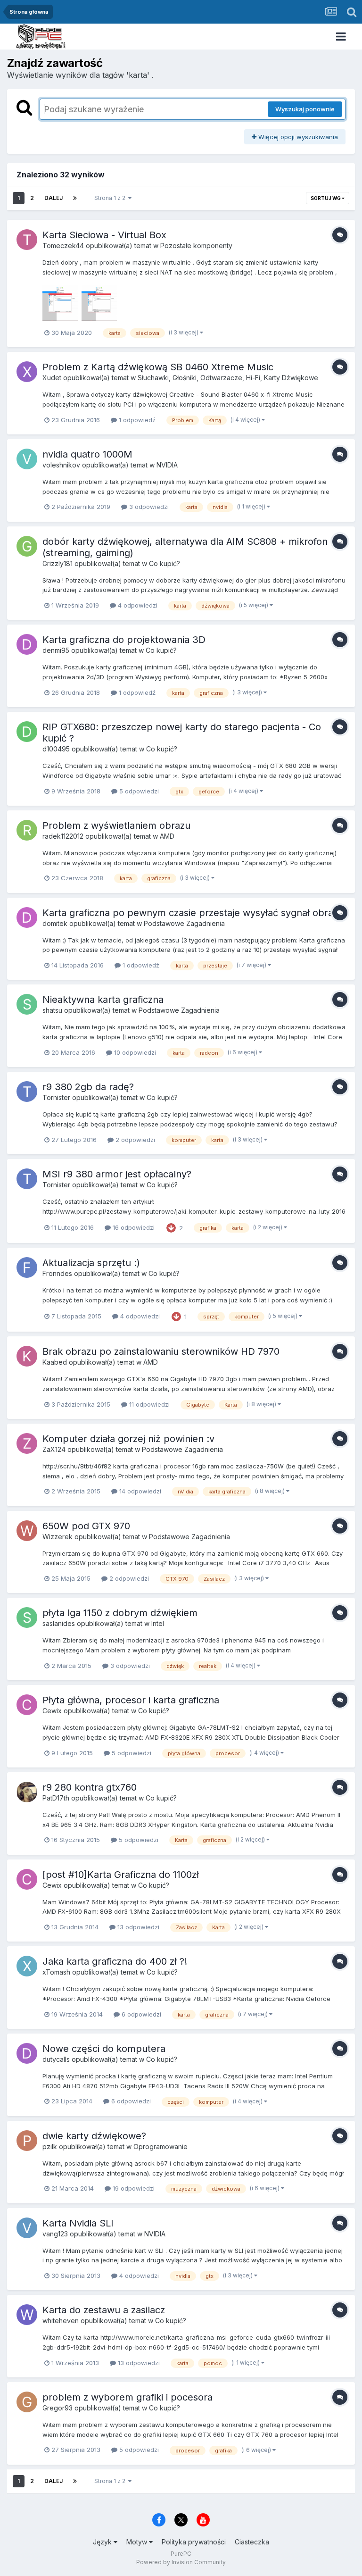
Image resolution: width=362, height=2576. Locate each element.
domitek (55, 923)
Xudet (52, 378)
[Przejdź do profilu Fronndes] (27, 1267)
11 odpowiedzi (148, 1404)
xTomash (56, 1972)
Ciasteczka (252, 2542)
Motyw (138, 2542)
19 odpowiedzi (133, 2188)
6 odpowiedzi (140, 2014)
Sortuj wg (326, 198)
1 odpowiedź (136, 420)
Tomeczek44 (63, 246)
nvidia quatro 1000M (87, 454)
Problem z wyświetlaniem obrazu (116, 825)
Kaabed (55, 1362)
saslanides (59, 1623)
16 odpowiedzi (133, 1227)
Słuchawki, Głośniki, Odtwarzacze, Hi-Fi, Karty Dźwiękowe (228, 378)
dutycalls (56, 2059)
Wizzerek (58, 1537)
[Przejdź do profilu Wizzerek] (27, 1531)
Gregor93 (58, 2408)
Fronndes (57, 1273)
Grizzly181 (58, 563)
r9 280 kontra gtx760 (90, 1787)
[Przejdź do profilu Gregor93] (27, 2402)
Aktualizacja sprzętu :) (91, 1263)
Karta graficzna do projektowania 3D (124, 640)
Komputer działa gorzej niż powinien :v (128, 1439)
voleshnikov (61, 465)
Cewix (52, 1711)
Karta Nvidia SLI (78, 2223)
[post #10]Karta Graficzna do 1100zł (121, 1875)
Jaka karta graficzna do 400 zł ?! (115, 1961)
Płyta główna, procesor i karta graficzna (131, 1700)
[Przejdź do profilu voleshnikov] (27, 459)
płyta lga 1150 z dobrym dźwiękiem (120, 1613)
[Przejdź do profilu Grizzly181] (27, 546)
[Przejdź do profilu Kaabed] (27, 1356)
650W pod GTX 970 (86, 1526)
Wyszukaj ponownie (305, 109)
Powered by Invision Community (181, 2562)
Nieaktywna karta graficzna (103, 1000)
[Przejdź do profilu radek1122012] (27, 830)
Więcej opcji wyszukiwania (297, 137)
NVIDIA (167, 465)
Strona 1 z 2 (111, 198)
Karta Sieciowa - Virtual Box (104, 235)
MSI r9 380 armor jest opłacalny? (117, 1174)
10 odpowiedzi (134, 1052)
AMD (167, 836)
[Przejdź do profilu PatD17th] (27, 1792)
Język (103, 2542)
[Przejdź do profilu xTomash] (27, 1966)
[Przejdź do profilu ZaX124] (27, 1443)
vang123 (55, 2234)
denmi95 (56, 650)
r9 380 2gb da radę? (88, 1087)
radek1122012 (63, 836)
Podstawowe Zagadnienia (184, 923)
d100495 (56, 749)
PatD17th (56, 1798)
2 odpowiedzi (134, 1140)
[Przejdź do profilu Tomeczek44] (27, 240)
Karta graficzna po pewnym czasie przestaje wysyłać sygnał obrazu (193, 913)
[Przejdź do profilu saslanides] (27, 1617)
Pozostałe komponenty (196, 246)
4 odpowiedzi (137, 605)
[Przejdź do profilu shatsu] (27, 1004)
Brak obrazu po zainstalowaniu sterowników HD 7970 (161, 1351)
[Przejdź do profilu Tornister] (27, 1092)
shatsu (52, 1010)
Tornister (56, 1097)
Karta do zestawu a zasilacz (104, 2310)
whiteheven (61, 2321)
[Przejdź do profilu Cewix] (27, 1705)
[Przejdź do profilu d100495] (27, 732)
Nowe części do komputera (104, 2049)
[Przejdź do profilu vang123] (27, 2228)
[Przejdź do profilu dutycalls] (27, 2053)
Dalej (53, 198)
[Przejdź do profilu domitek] (27, 917)
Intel (158, 1623)
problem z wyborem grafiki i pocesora (128, 2397)
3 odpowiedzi (148, 507)
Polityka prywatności (194, 2542)
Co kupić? (165, 563)
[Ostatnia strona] (75, 198)
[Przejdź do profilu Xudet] (27, 372)
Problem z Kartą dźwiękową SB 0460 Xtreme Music (158, 367)
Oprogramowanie (160, 2147)
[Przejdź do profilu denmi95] (27, 644)
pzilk (50, 2147)
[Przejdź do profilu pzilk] (27, 2141)
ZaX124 (54, 1449)
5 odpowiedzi (138, 791)
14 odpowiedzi (139, 1491)
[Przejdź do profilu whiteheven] (27, 2315)
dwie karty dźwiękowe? (94, 2136)
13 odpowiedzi (137, 1927)
